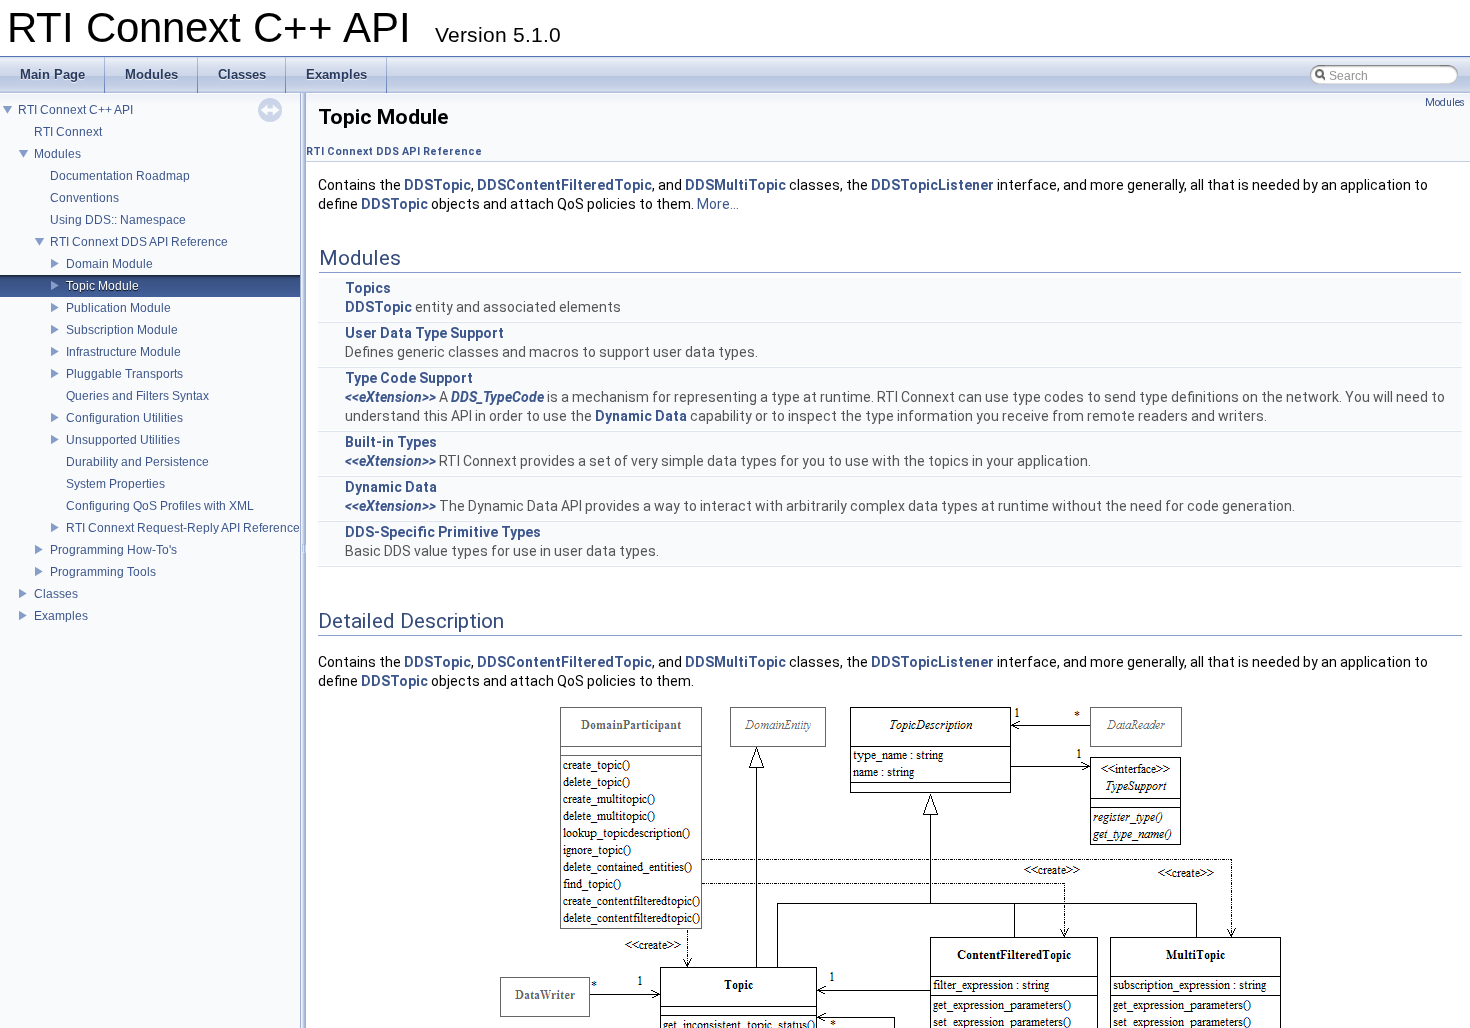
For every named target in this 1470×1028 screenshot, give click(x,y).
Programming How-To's (113, 550)
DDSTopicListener (932, 185)
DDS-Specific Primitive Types (443, 532)
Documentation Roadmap (120, 176)
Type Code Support (409, 378)
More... (718, 204)
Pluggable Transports (124, 374)
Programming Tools (103, 572)
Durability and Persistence (137, 462)
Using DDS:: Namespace (118, 220)
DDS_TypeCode (497, 397)
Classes (56, 594)
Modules (57, 154)
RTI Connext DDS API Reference (139, 242)
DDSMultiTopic (735, 185)
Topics (368, 288)
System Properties (115, 484)
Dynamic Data (641, 416)
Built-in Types (391, 442)
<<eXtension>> (390, 397)
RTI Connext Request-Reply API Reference (183, 528)
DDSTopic (437, 185)
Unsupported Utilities (123, 440)
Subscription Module (122, 330)
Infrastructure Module (123, 352)
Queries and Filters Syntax (137, 396)
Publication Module (118, 308)
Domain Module (109, 264)
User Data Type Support (424, 333)
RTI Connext (68, 132)
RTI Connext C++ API (75, 110)
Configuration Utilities (124, 418)
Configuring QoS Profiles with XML (160, 506)
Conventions (84, 198)
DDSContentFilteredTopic (564, 185)
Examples (61, 616)
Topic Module (102, 286)
